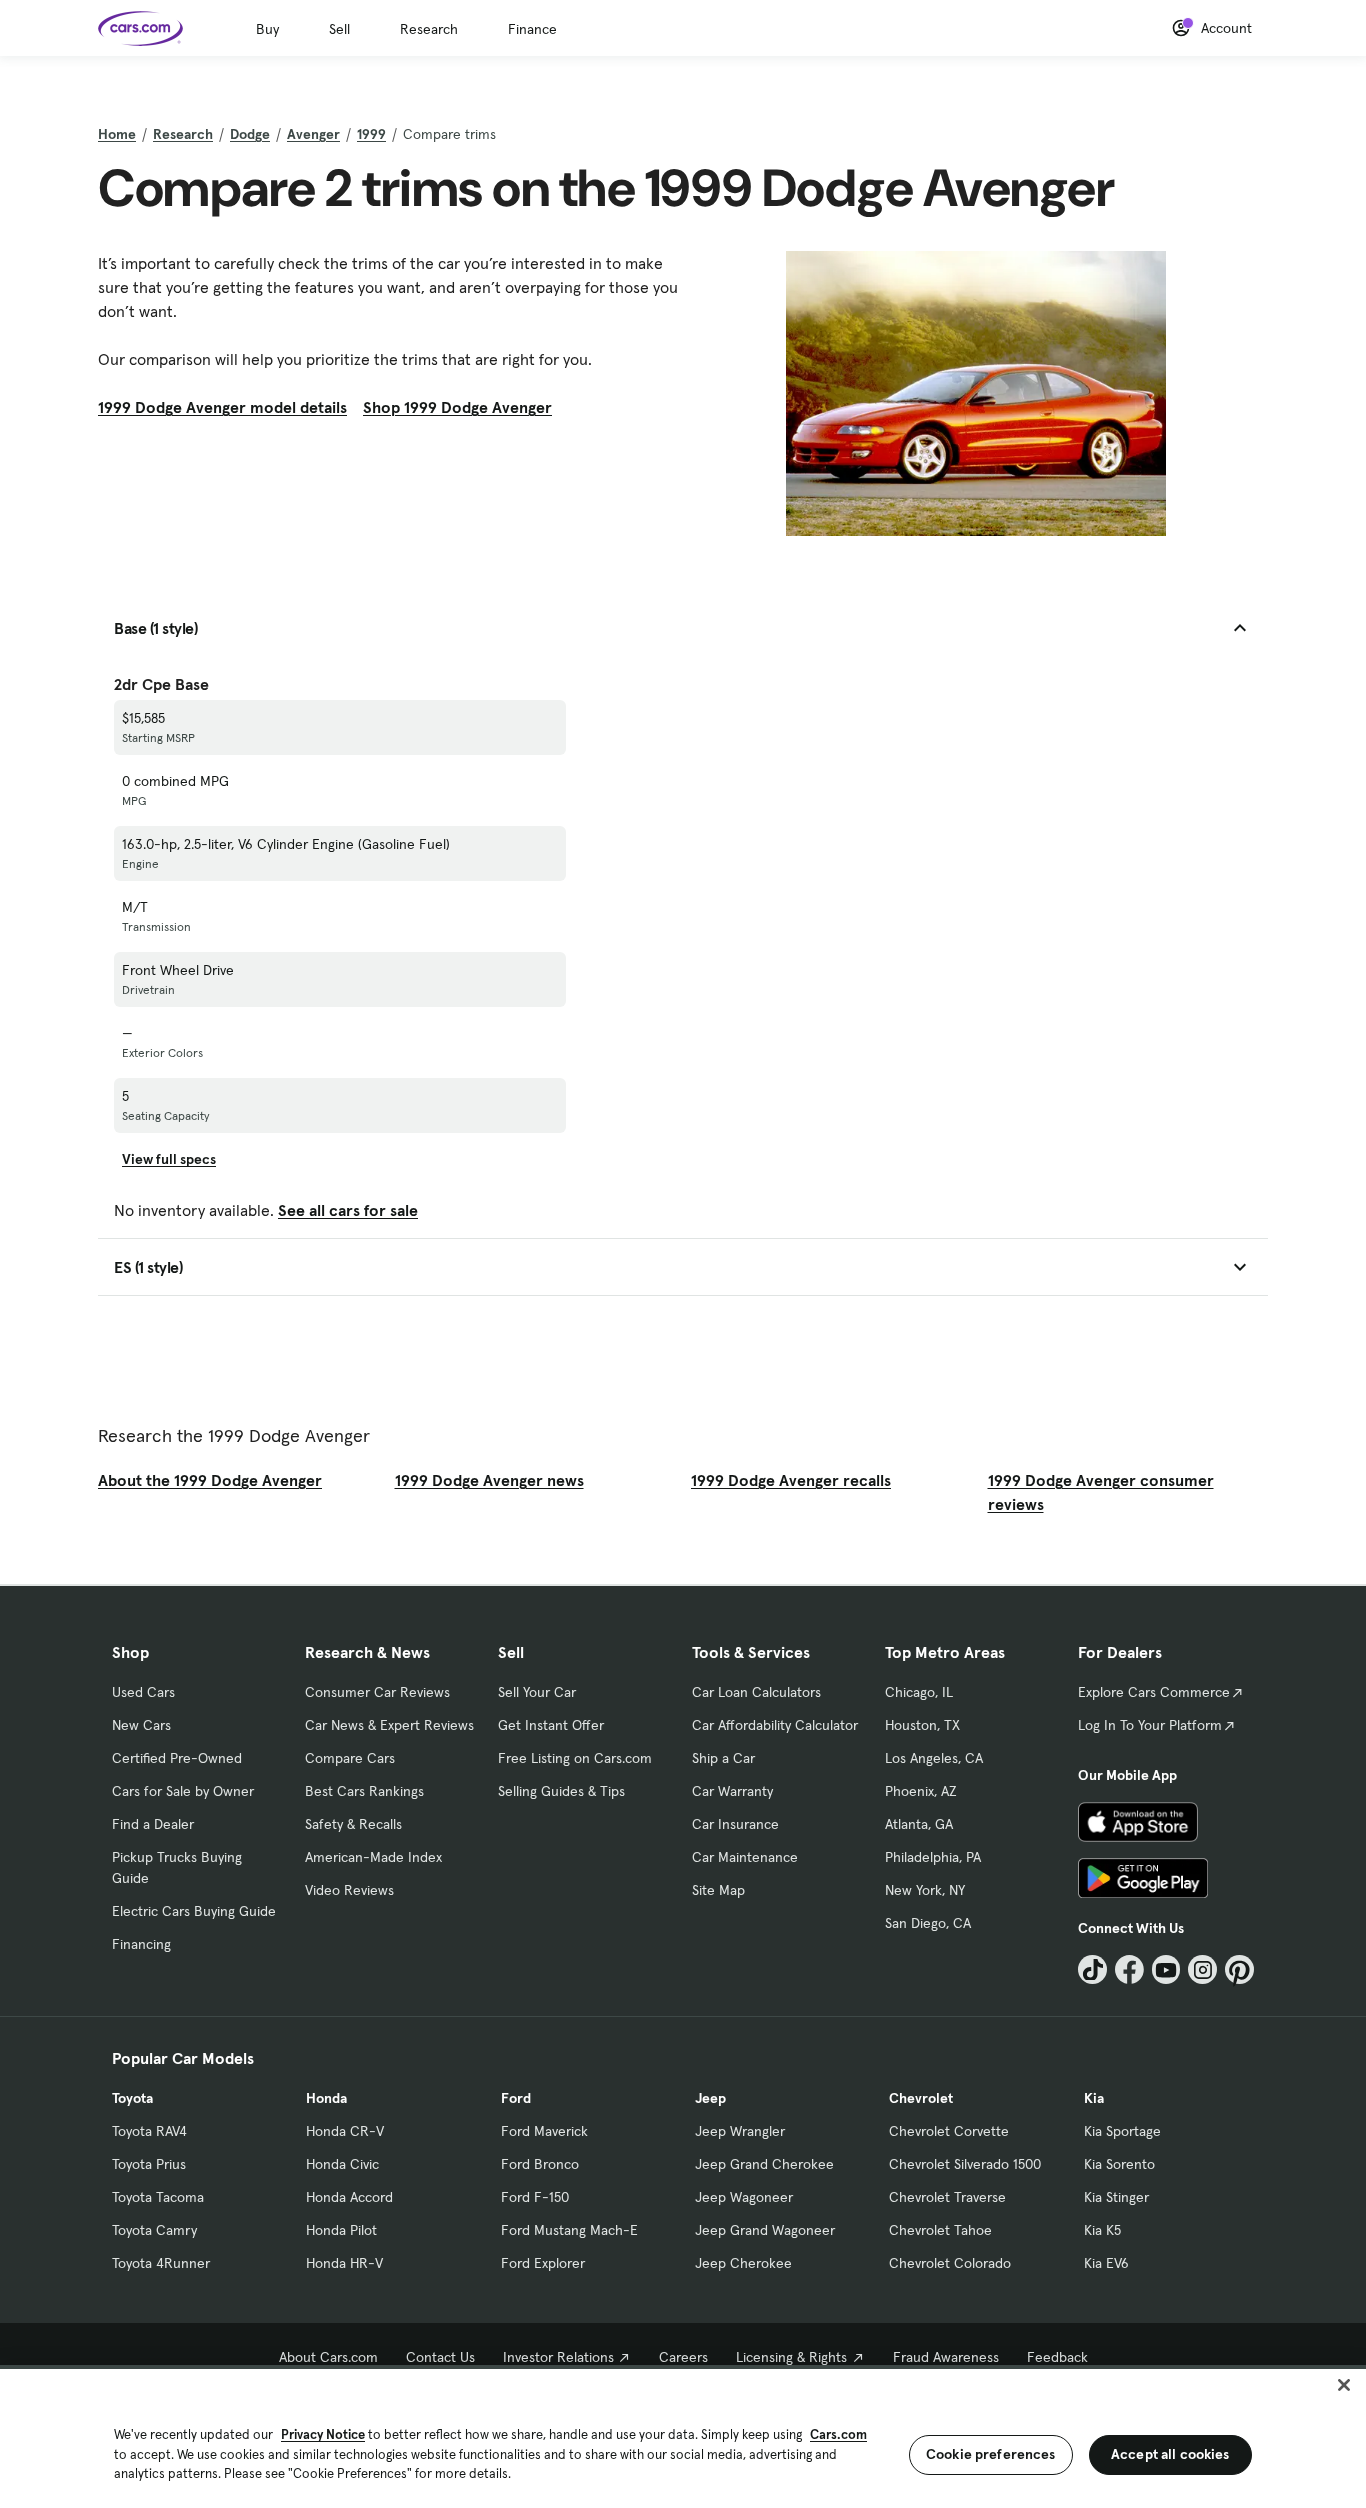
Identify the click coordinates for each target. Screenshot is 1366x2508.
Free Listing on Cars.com (575, 1758)
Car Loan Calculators (756, 1692)
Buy (267, 29)
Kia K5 (1102, 2230)
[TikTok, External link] (1092, 1969)
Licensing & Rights (791, 2357)
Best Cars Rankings (364, 1791)
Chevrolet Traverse (947, 2197)
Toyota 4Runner (161, 2263)
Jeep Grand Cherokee (764, 2164)
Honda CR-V (345, 2131)
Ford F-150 (535, 2197)
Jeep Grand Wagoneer (765, 2230)
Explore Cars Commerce (1154, 1692)
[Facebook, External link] (1129, 1969)
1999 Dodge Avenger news (489, 1480)
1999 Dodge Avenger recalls (791, 1480)
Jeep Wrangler (740, 2131)
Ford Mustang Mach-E (569, 2230)
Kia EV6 (1106, 2263)
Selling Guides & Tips (561, 1791)
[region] (683, 2436)
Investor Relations (558, 2357)
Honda (326, 2098)
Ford (516, 2098)
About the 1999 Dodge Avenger (210, 1480)
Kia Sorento (1119, 2164)
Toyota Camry (154, 2230)
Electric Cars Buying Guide (194, 1911)
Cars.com (838, 2434)
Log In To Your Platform (1150, 1725)
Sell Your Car (537, 1692)
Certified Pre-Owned (177, 1758)
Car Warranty (732, 1791)
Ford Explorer (543, 2263)
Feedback (1057, 2357)
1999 (371, 134)
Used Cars (143, 1692)
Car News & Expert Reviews (389, 1725)
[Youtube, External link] (1166, 1969)
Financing (141, 1944)
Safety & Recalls (353, 1824)
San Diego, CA (928, 1923)
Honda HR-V (344, 2263)
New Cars (141, 1725)
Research (429, 29)
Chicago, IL (919, 1692)
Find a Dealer (153, 1824)
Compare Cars (350, 1758)
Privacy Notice (323, 2434)
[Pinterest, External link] (1239, 1969)
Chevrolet (921, 2098)
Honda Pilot (341, 2230)
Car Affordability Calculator (775, 1725)
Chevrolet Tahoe (940, 2230)
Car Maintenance (745, 1857)
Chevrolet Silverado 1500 (965, 2164)
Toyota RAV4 (149, 2131)
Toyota (132, 2098)
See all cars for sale (348, 1210)
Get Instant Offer (551, 1725)
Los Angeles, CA (934, 1758)
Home (117, 134)
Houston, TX (922, 1725)
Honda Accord (349, 2197)
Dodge (250, 134)
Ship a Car (723, 1758)
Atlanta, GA (919, 1824)
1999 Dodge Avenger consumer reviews (1101, 1492)
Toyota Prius (149, 2164)
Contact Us (440, 2357)
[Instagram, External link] (1202, 1969)
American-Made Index (373, 1857)
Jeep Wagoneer (744, 2197)
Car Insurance (735, 1824)
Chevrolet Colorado (950, 2263)
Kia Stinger (1116, 2197)
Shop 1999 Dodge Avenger (457, 407)
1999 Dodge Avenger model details (222, 407)
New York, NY (925, 1890)
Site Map (718, 1890)
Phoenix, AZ (921, 1791)
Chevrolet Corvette (949, 2131)
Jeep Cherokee (743, 2263)
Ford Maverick (544, 2131)
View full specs (169, 1159)
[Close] (1344, 2385)
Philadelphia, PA (933, 1857)
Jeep (710, 2098)
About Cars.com (328, 2357)
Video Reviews (349, 1890)
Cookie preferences (991, 2454)
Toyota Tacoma (158, 2197)
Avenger (313, 134)
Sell (339, 29)
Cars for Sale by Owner (183, 1791)
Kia (1094, 2098)
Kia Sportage (1122, 2131)
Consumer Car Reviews (377, 1692)
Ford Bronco (540, 2164)
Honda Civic (342, 2164)
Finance (532, 29)
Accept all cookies (1170, 2454)
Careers (683, 2357)
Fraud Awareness (946, 2357)
